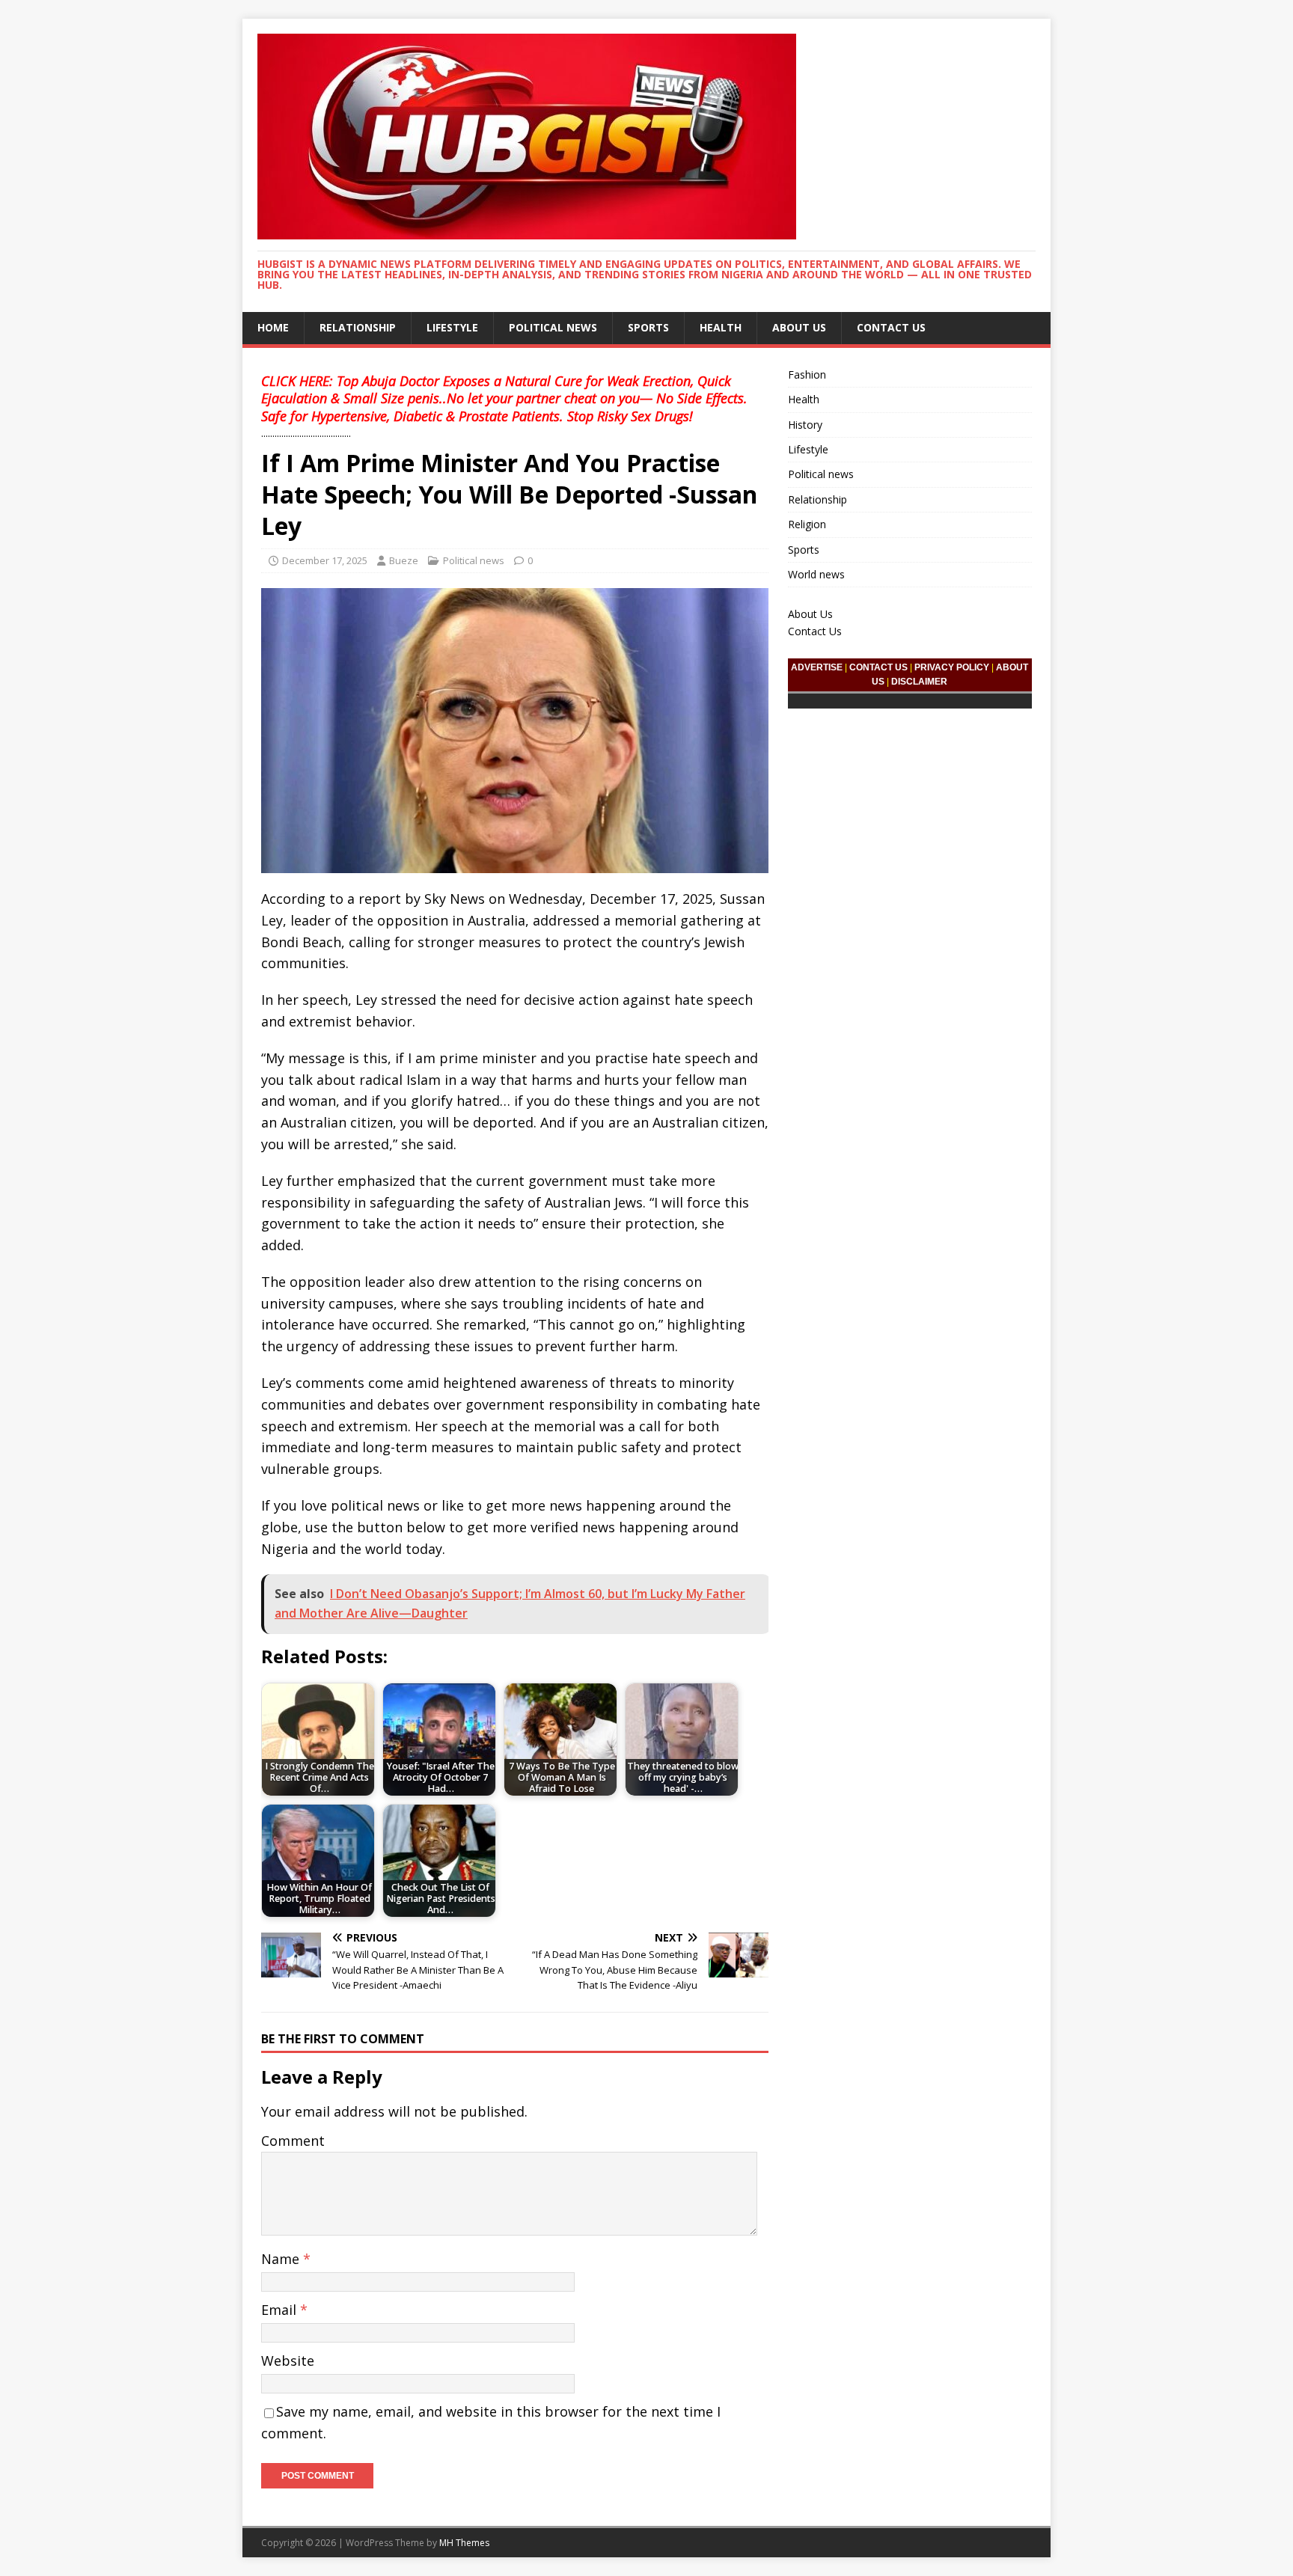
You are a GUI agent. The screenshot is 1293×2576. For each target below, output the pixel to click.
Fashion (807, 374)
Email (281, 2310)
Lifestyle (452, 327)
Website (288, 2361)
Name (282, 2259)
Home (273, 327)
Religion (807, 524)
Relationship (358, 327)
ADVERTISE (817, 667)
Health (721, 327)
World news (816, 574)
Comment (293, 2141)
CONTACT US (878, 667)
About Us (799, 327)
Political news (553, 327)
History (805, 425)
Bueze (404, 560)
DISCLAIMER (919, 682)
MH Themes (464, 2543)
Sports (648, 327)
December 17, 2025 (325, 560)
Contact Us (891, 327)
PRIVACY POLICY (952, 667)
